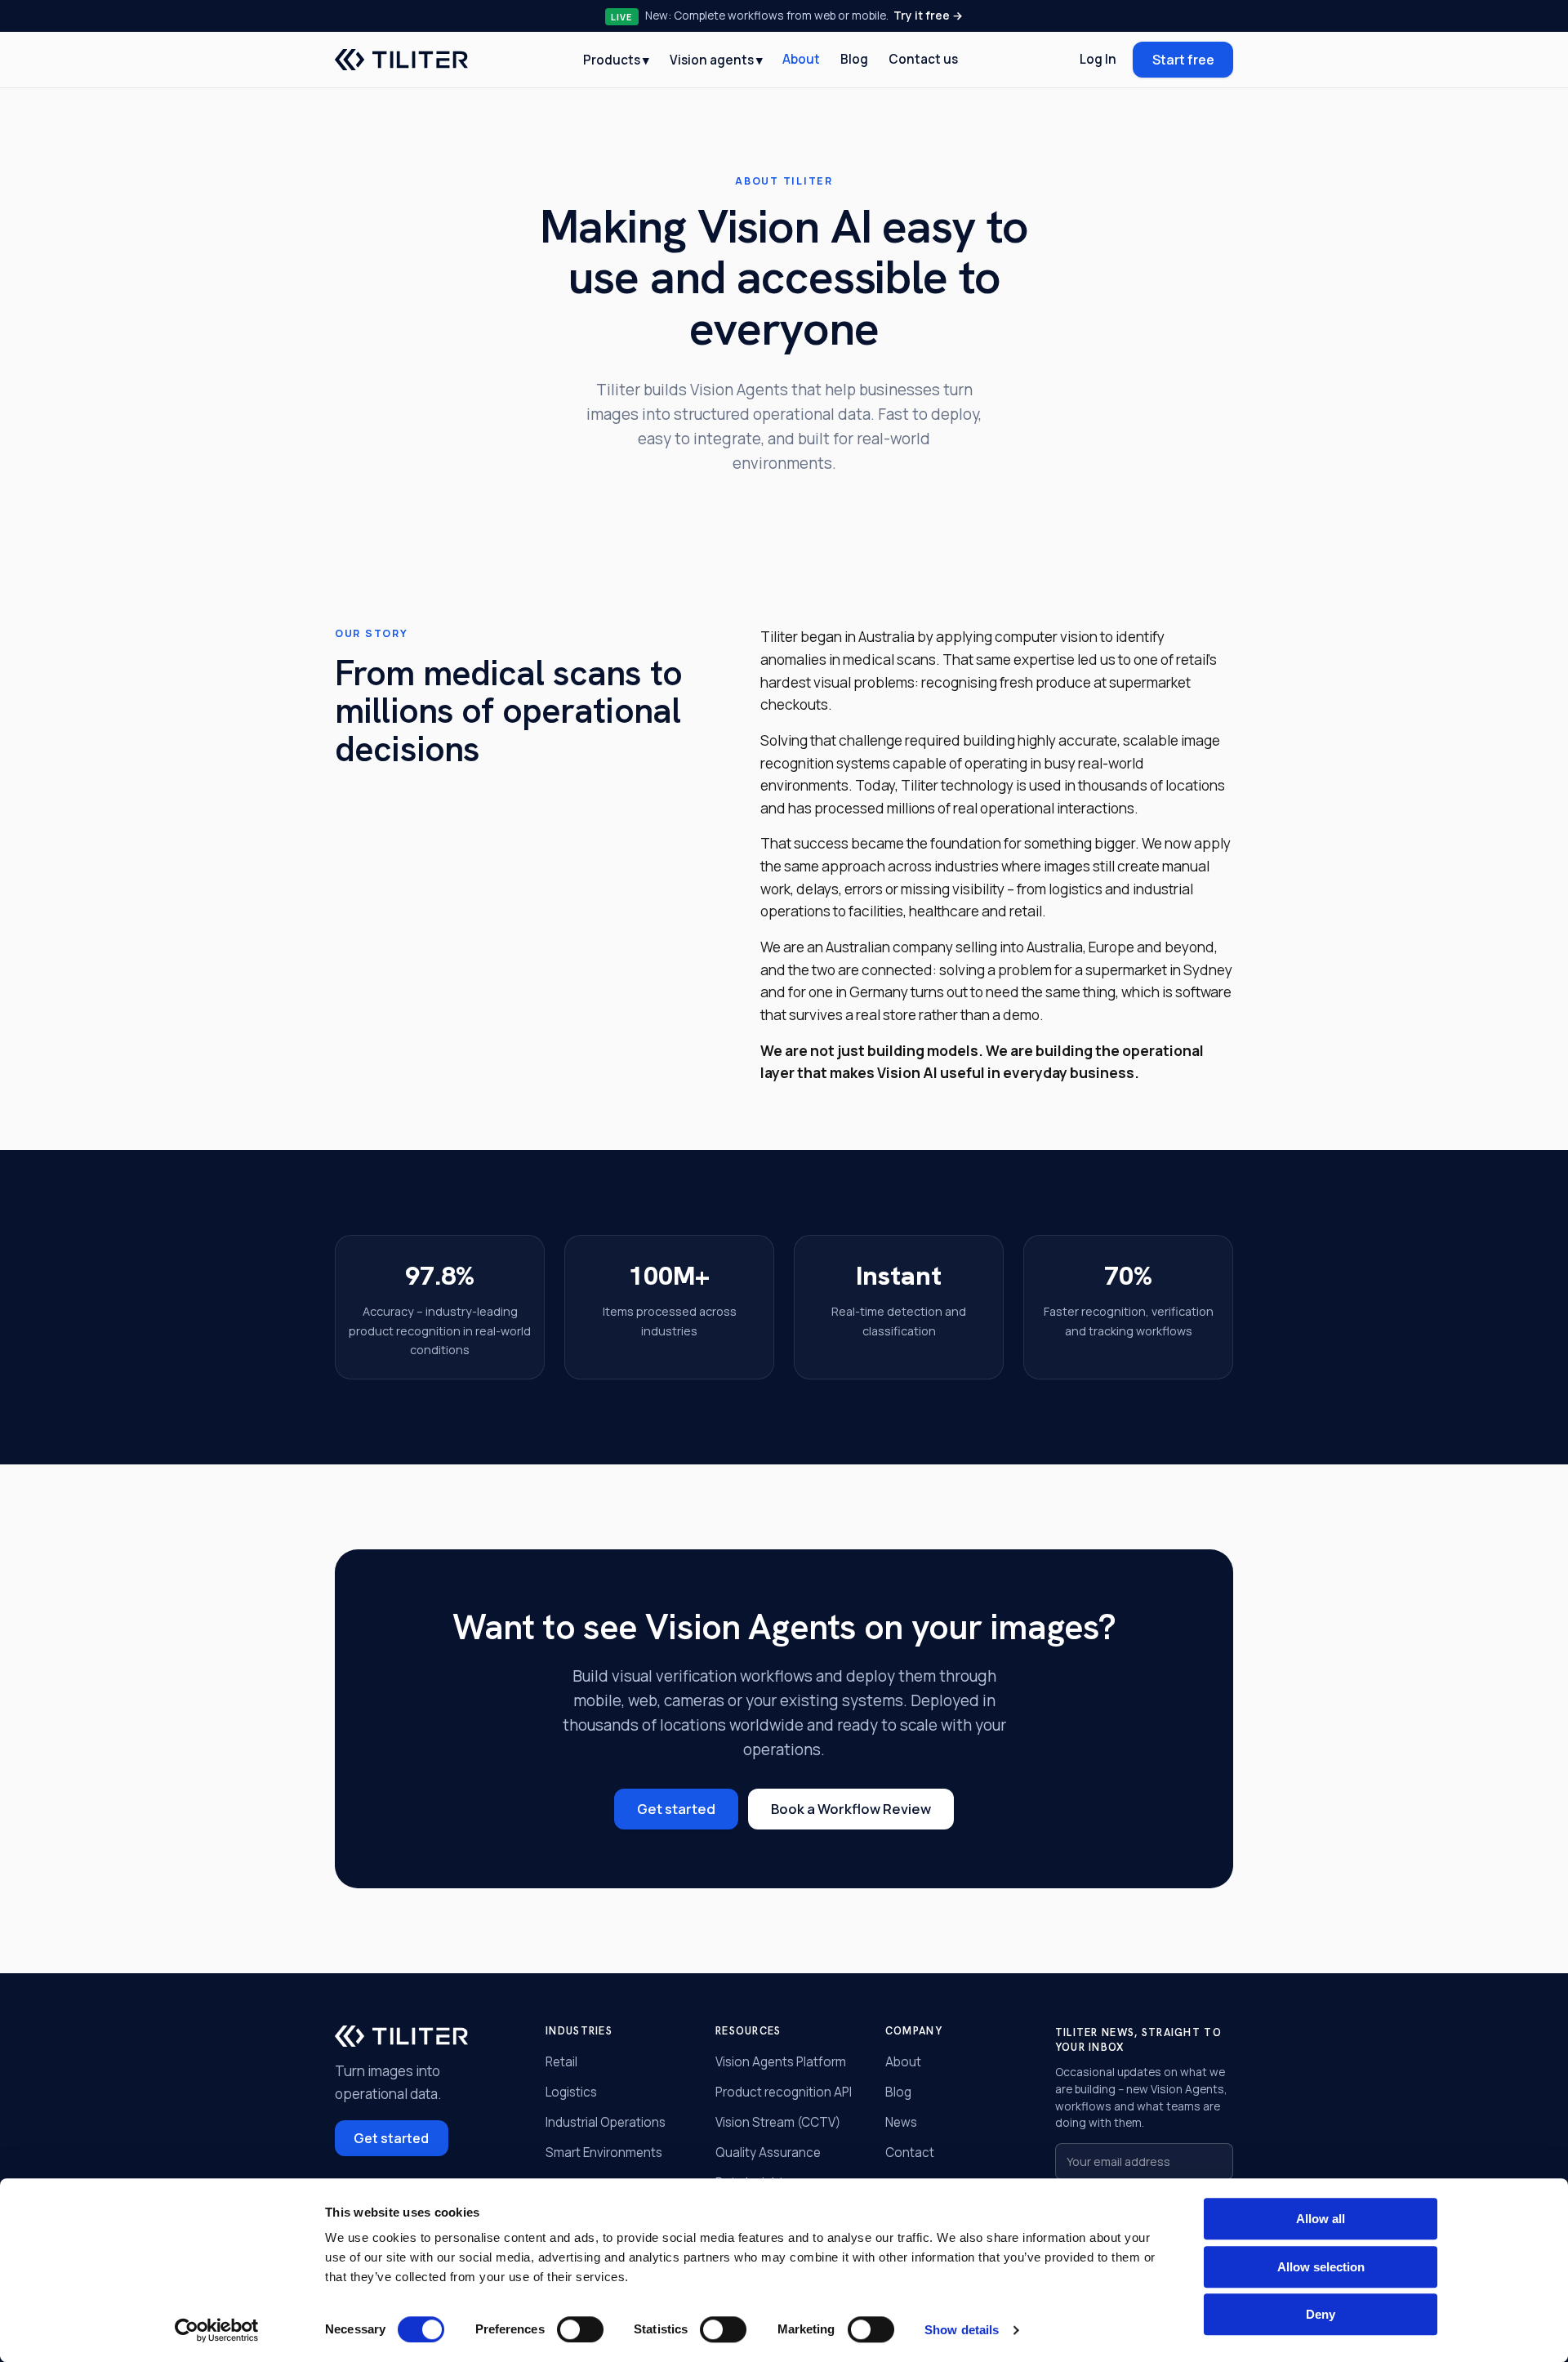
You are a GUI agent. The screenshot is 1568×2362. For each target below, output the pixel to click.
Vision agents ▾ (716, 59)
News (901, 2122)
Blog (854, 59)
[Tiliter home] (401, 60)
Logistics (571, 2092)
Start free (1183, 60)
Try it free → (928, 15)
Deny (1321, 2314)
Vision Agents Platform (781, 2062)
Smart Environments (604, 2153)
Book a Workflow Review (851, 1809)
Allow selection (1321, 2267)
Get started (676, 1809)
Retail (561, 2062)
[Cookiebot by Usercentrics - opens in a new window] (217, 2330)
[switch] (580, 2329)
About (801, 59)
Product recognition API (784, 2092)
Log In (1098, 59)
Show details (962, 2330)
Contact (910, 2153)
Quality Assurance (768, 2153)
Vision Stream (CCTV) (778, 2122)
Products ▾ (616, 59)
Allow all (1321, 2219)
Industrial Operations (606, 2122)
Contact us (923, 59)
